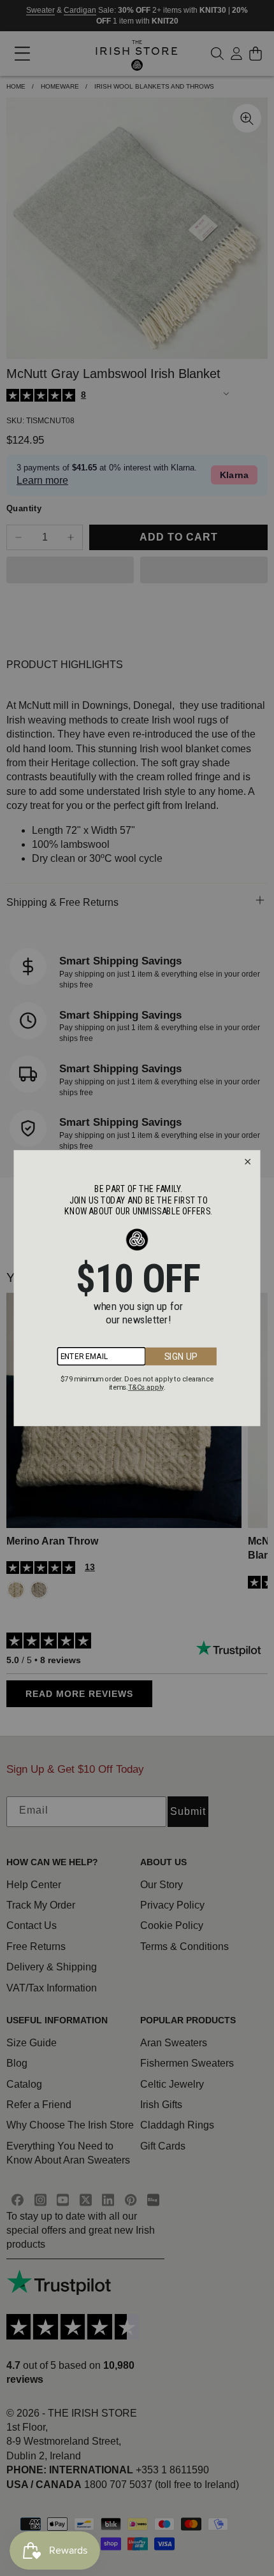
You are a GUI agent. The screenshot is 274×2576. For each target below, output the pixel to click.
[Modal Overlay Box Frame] (137, 1288)
